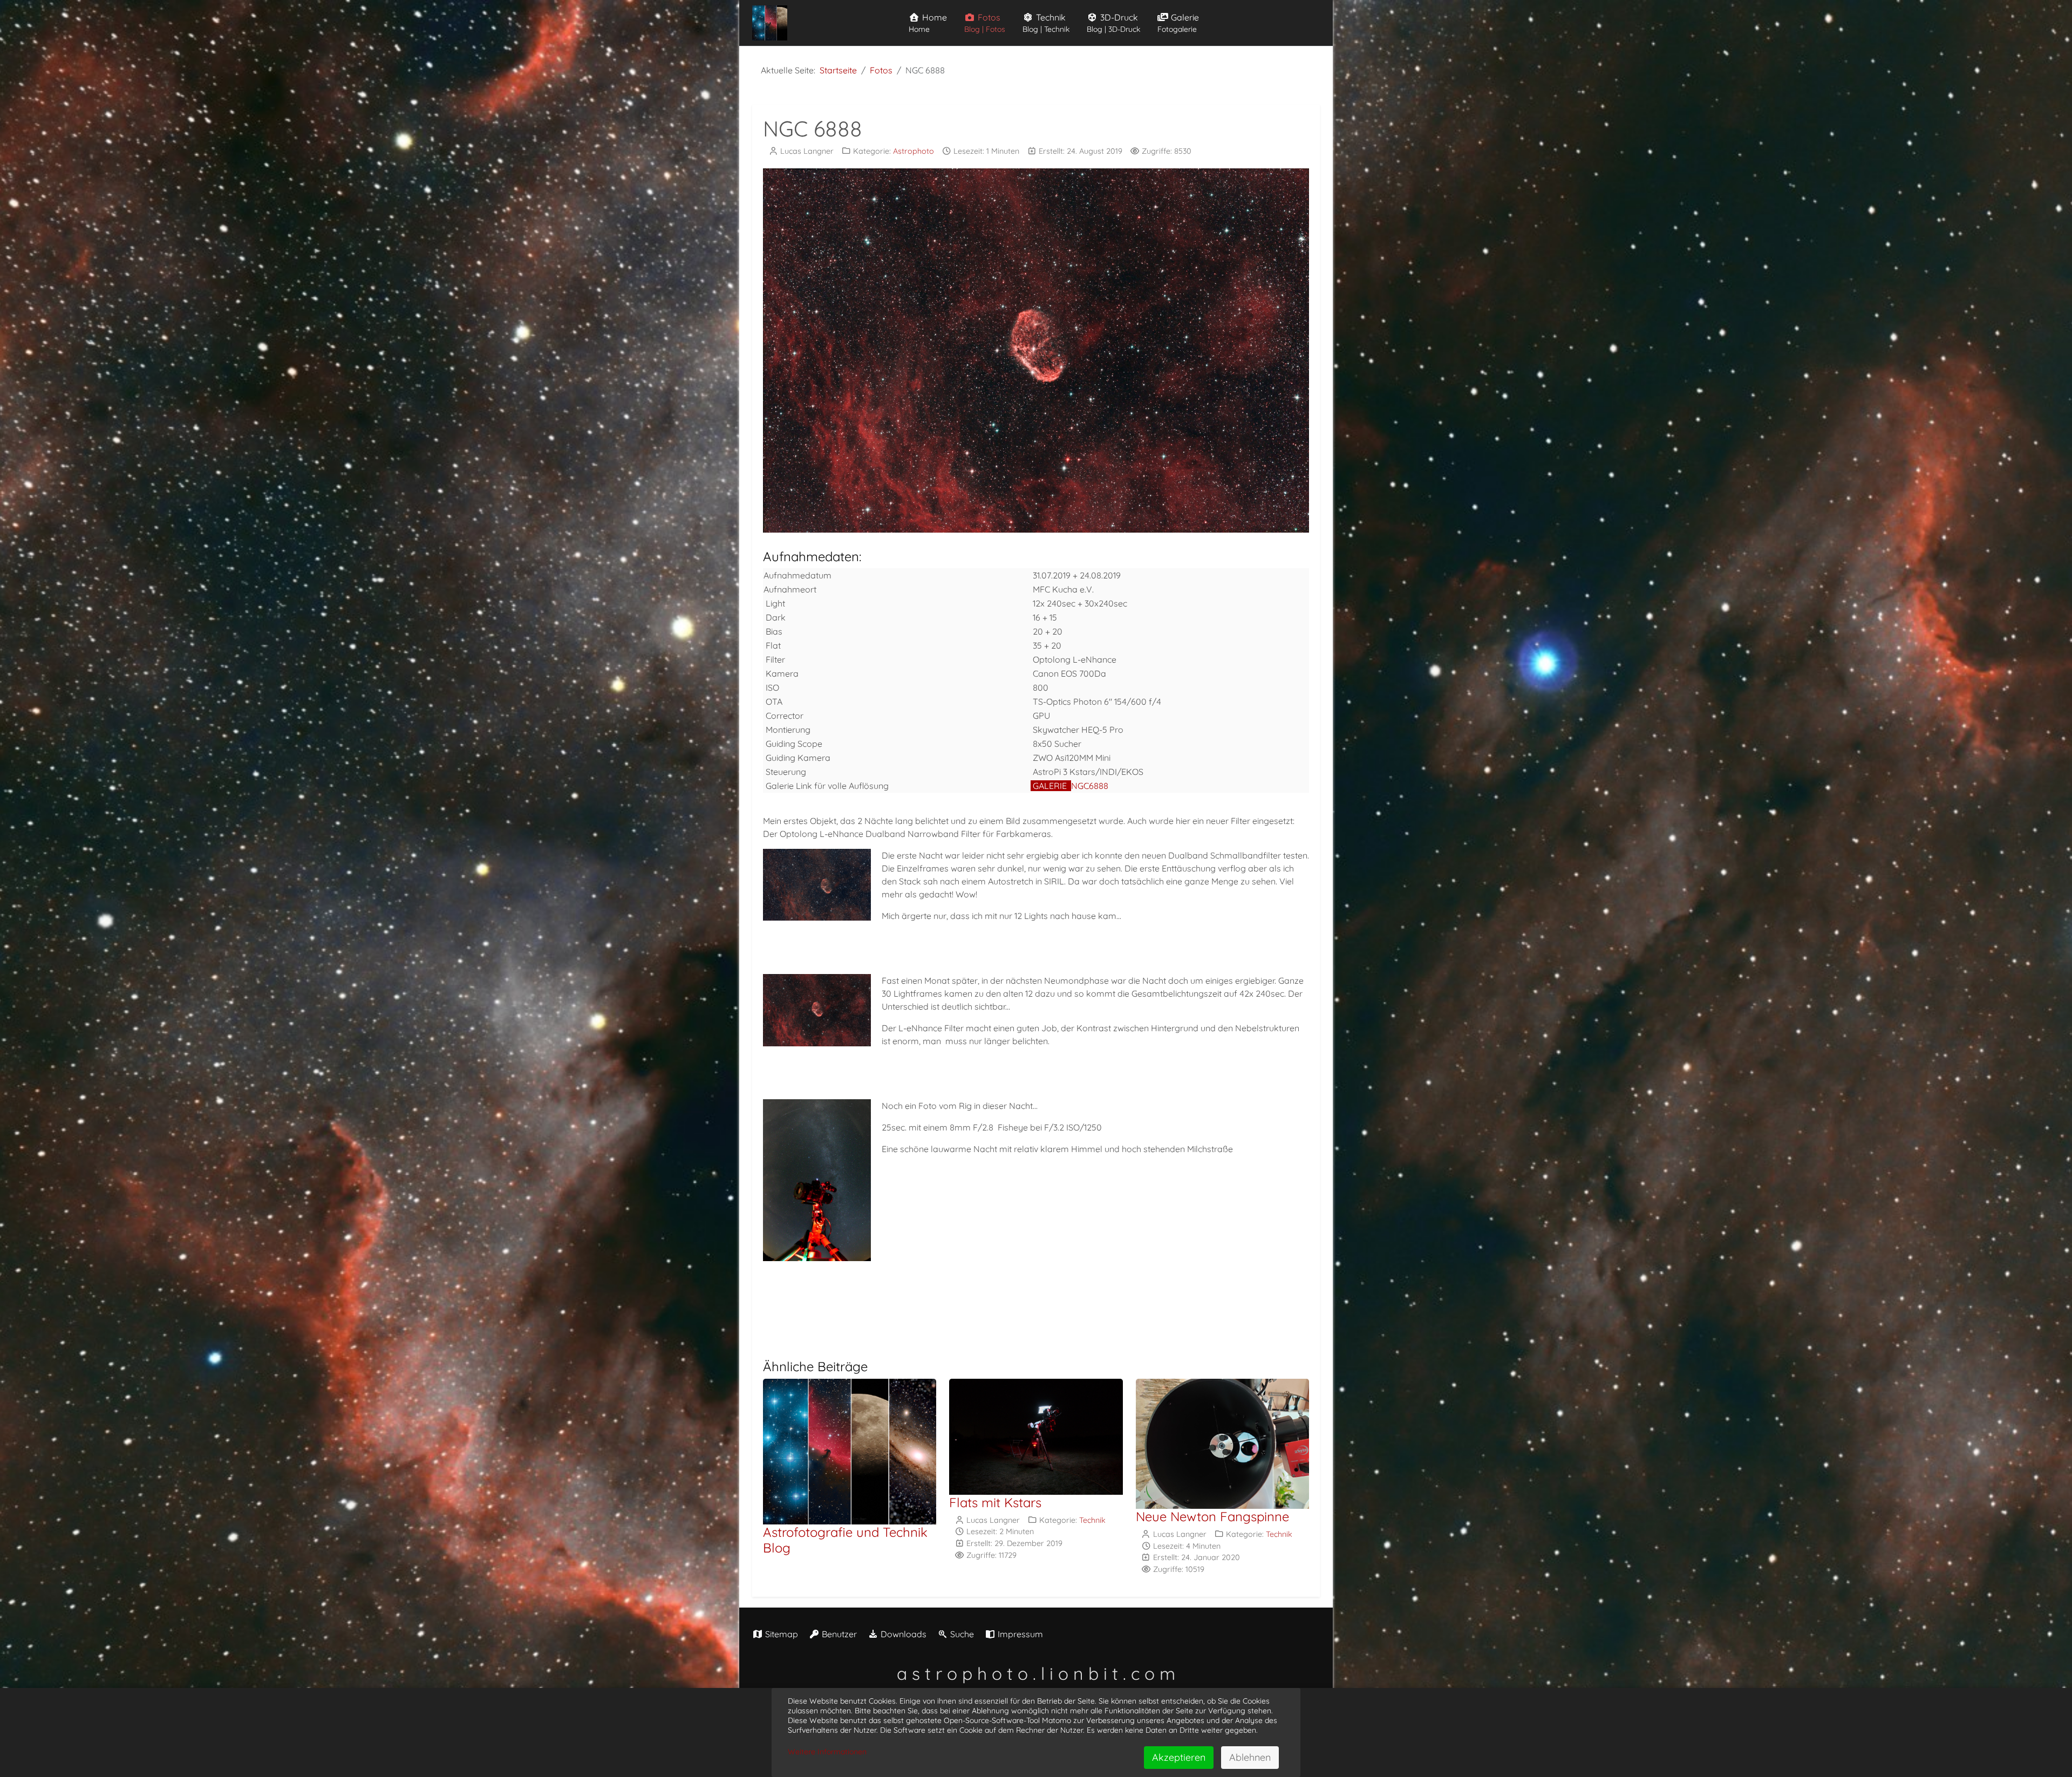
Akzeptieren (1179, 1757)
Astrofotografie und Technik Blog (845, 1540)
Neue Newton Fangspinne (1212, 1516)
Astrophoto (914, 151)
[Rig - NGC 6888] (820, 1180)
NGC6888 (1090, 786)
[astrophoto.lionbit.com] (770, 23)
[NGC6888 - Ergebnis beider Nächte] (820, 1010)
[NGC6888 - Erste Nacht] (820, 884)
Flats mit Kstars (995, 1502)
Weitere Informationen (827, 1752)
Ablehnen (1250, 1757)
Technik (1092, 1520)
